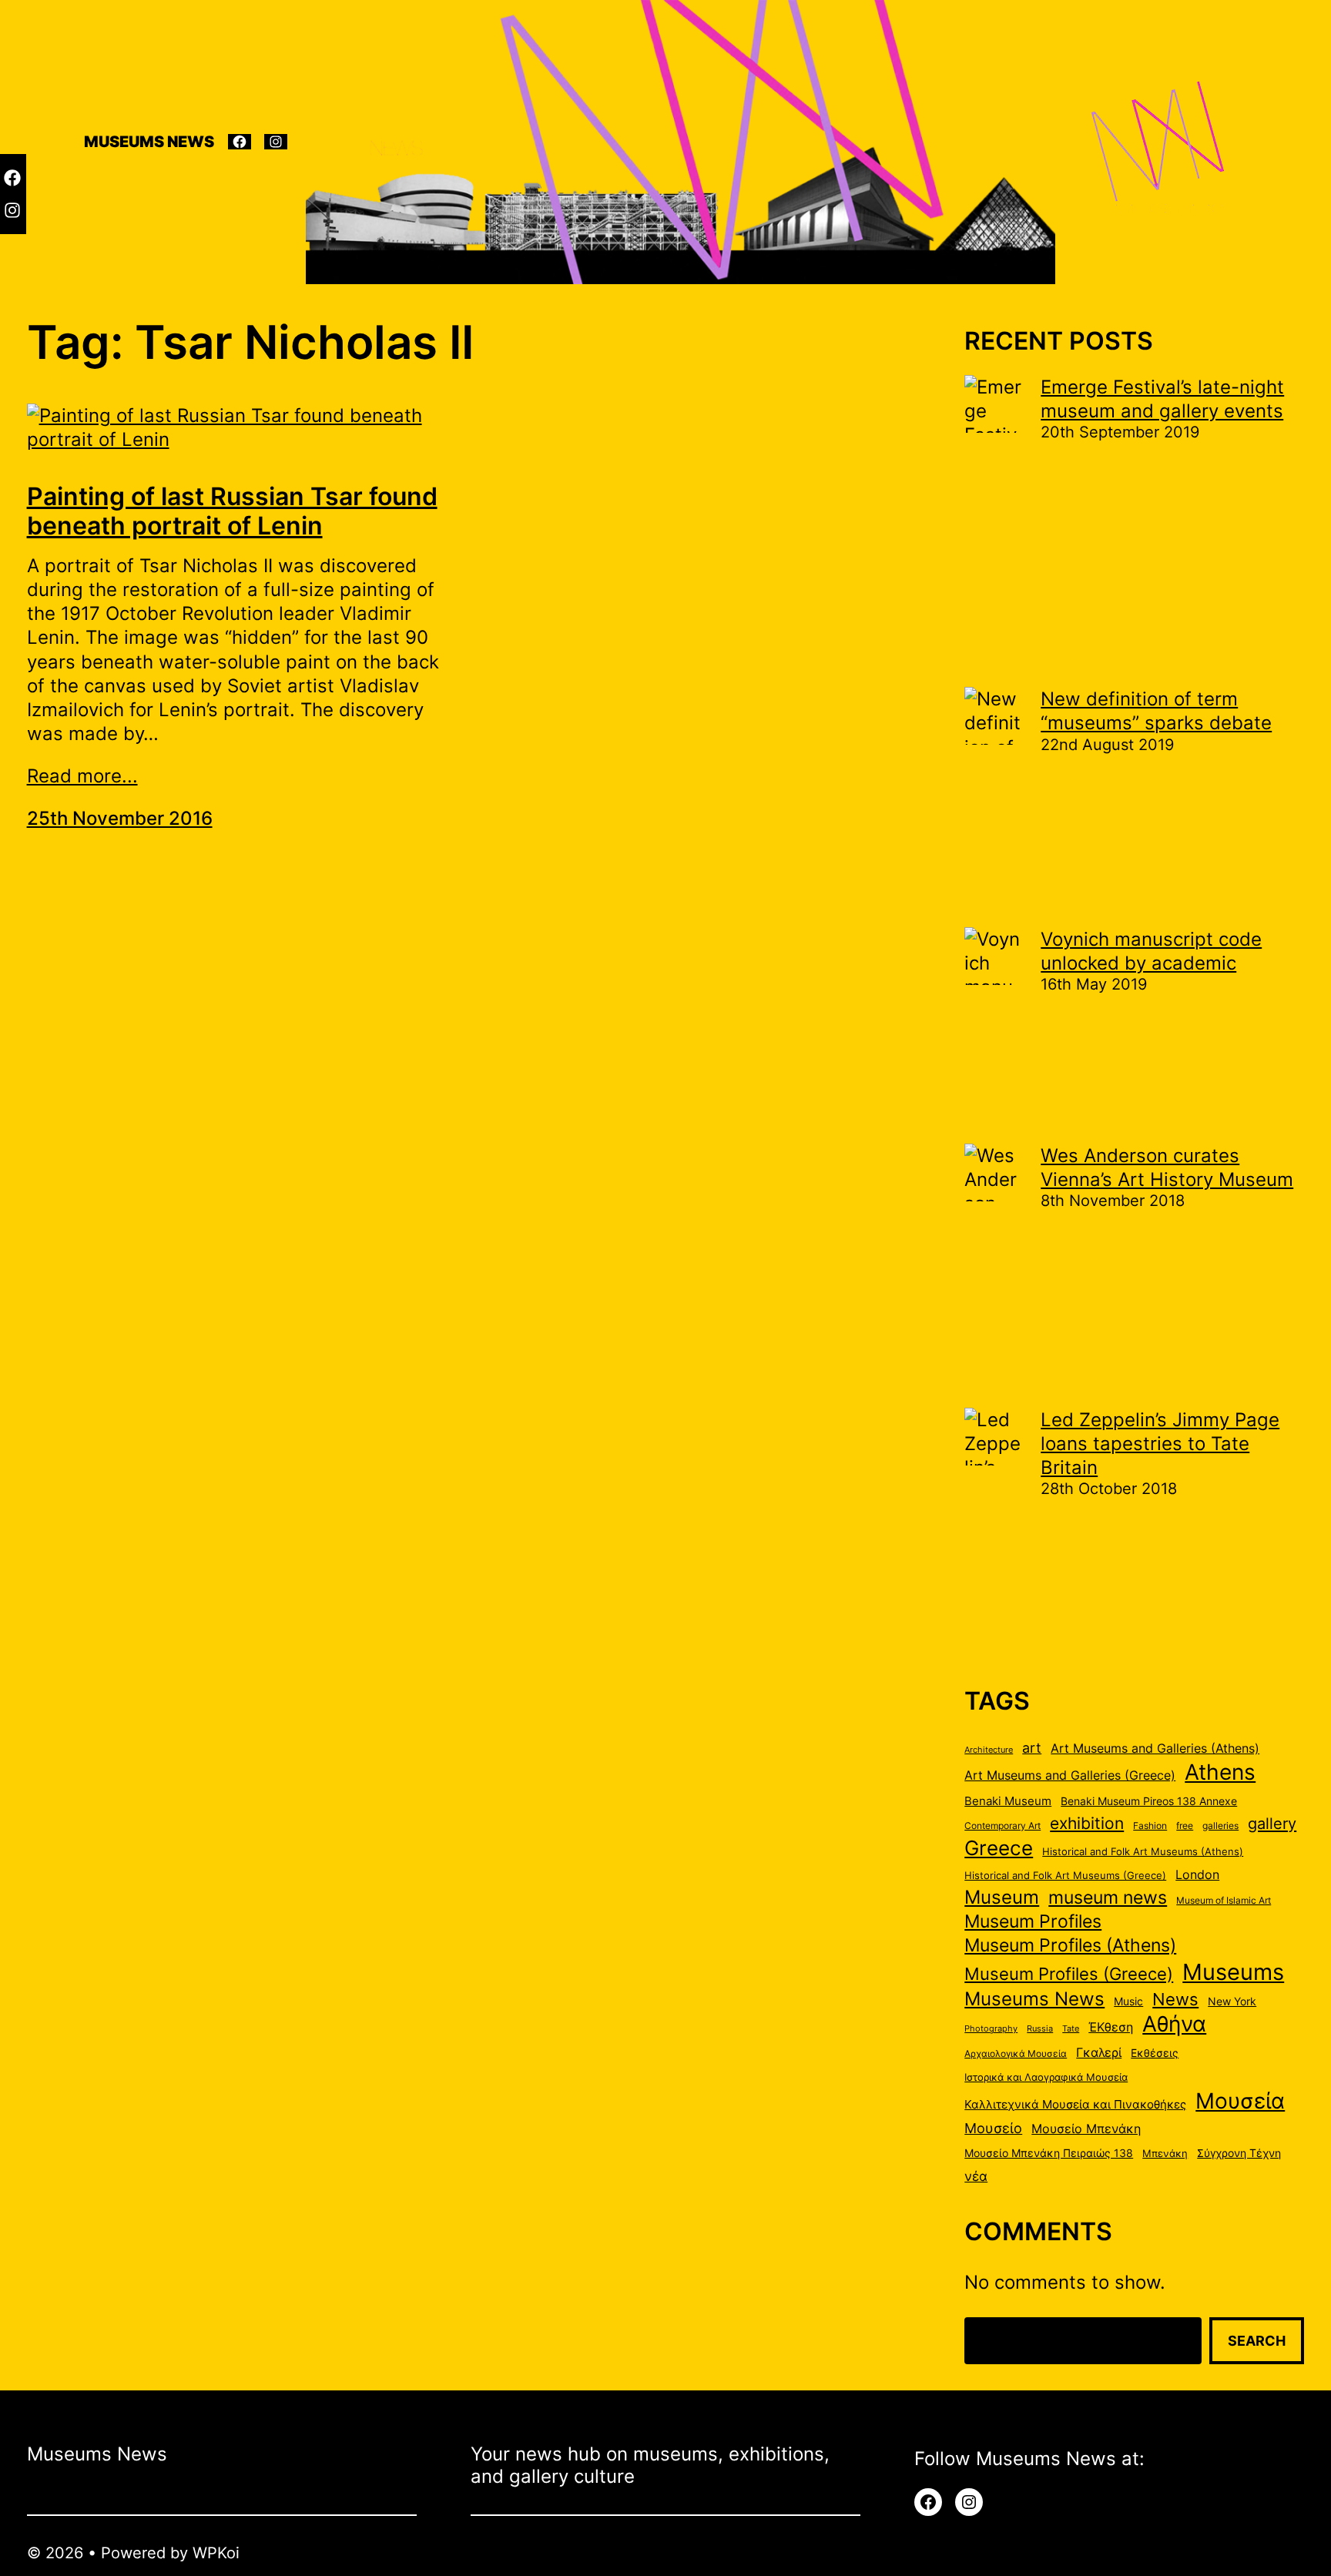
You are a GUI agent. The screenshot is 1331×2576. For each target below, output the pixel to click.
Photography (991, 2029)
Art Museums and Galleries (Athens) (1155, 1749)
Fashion (1150, 1826)
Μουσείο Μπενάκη (1086, 2129)
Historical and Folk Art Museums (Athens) (1143, 1851)
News (1175, 1999)
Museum (1002, 1897)
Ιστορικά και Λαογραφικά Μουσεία (1046, 2077)
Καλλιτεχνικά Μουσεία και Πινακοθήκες (1075, 2105)
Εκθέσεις (1155, 2053)
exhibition (1087, 1823)
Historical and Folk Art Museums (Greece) (1065, 1875)
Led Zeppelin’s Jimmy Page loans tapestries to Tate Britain (1160, 1444)
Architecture (989, 1750)
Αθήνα (1174, 2024)
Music (1128, 2002)
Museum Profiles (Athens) (1070, 1945)
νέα (976, 2176)
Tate (1071, 2029)
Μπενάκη (1165, 2153)
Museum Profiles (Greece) (1069, 1974)
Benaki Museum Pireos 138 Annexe (1149, 1801)
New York (1232, 2002)
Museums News (1034, 1998)
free (1185, 1826)
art (1032, 1747)
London (1197, 1874)
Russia (1040, 2029)
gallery (1272, 1823)
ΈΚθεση (1111, 2027)
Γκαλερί (1099, 2053)
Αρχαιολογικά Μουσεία (1016, 2053)
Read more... (82, 776)
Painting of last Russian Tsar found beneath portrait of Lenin (232, 511)
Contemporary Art (1002, 1826)
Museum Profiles (1033, 1921)
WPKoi (216, 2553)
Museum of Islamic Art (1224, 1900)
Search (1257, 2341)
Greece (999, 1847)
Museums (1233, 1972)
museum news (1108, 1897)
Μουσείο (993, 2128)
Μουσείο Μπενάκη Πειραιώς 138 (1049, 2153)
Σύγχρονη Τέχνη (1239, 2153)
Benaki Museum (1008, 1801)
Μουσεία (1240, 2101)
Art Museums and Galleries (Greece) (1070, 1775)
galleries (1220, 1826)
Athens (1220, 1772)
